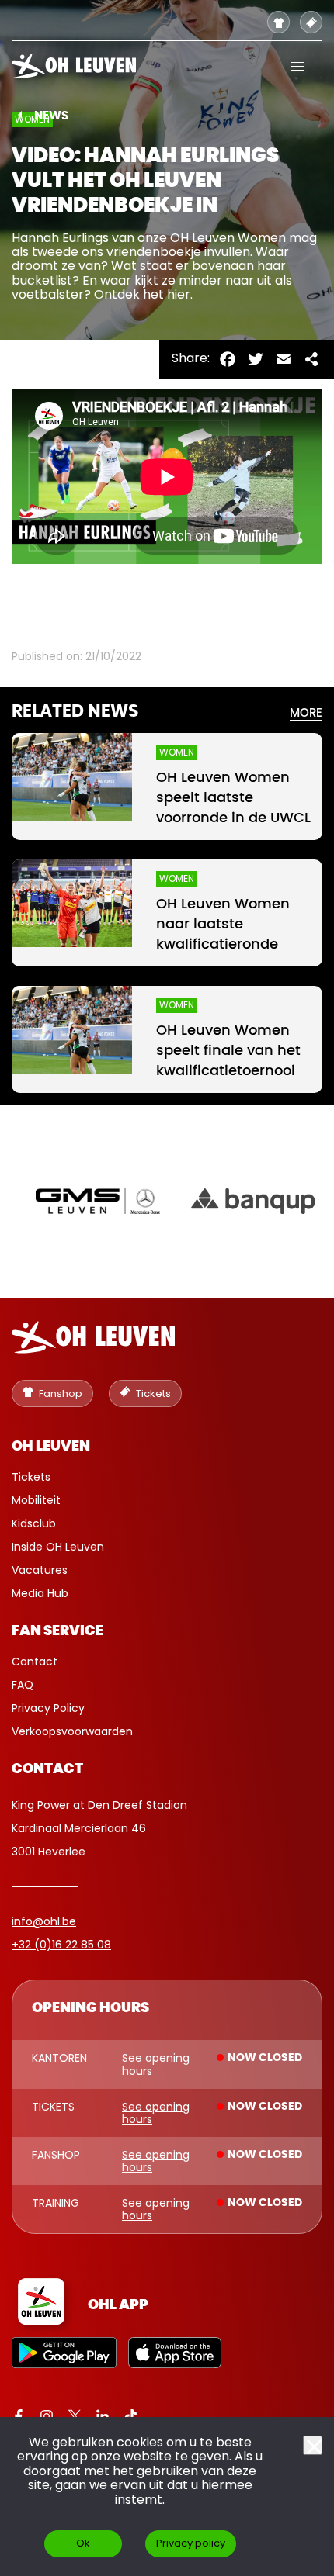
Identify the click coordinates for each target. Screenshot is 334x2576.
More (306, 713)
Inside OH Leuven (58, 1547)
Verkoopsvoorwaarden (72, 1731)
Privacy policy (191, 2543)
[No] (313, 2445)
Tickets (31, 1477)
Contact (35, 1661)
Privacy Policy (48, 1708)
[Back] (20, 115)
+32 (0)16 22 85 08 (61, 1945)
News (51, 116)
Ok (83, 2543)
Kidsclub (34, 1523)
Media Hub (40, 1593)
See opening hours (156, 2064)
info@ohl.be (44, 1921)
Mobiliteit (36, 1500)
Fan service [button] (57, 1631)
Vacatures (40, 1570)
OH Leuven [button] (51, 1447)
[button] (297, 66)
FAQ (23, 1685)
